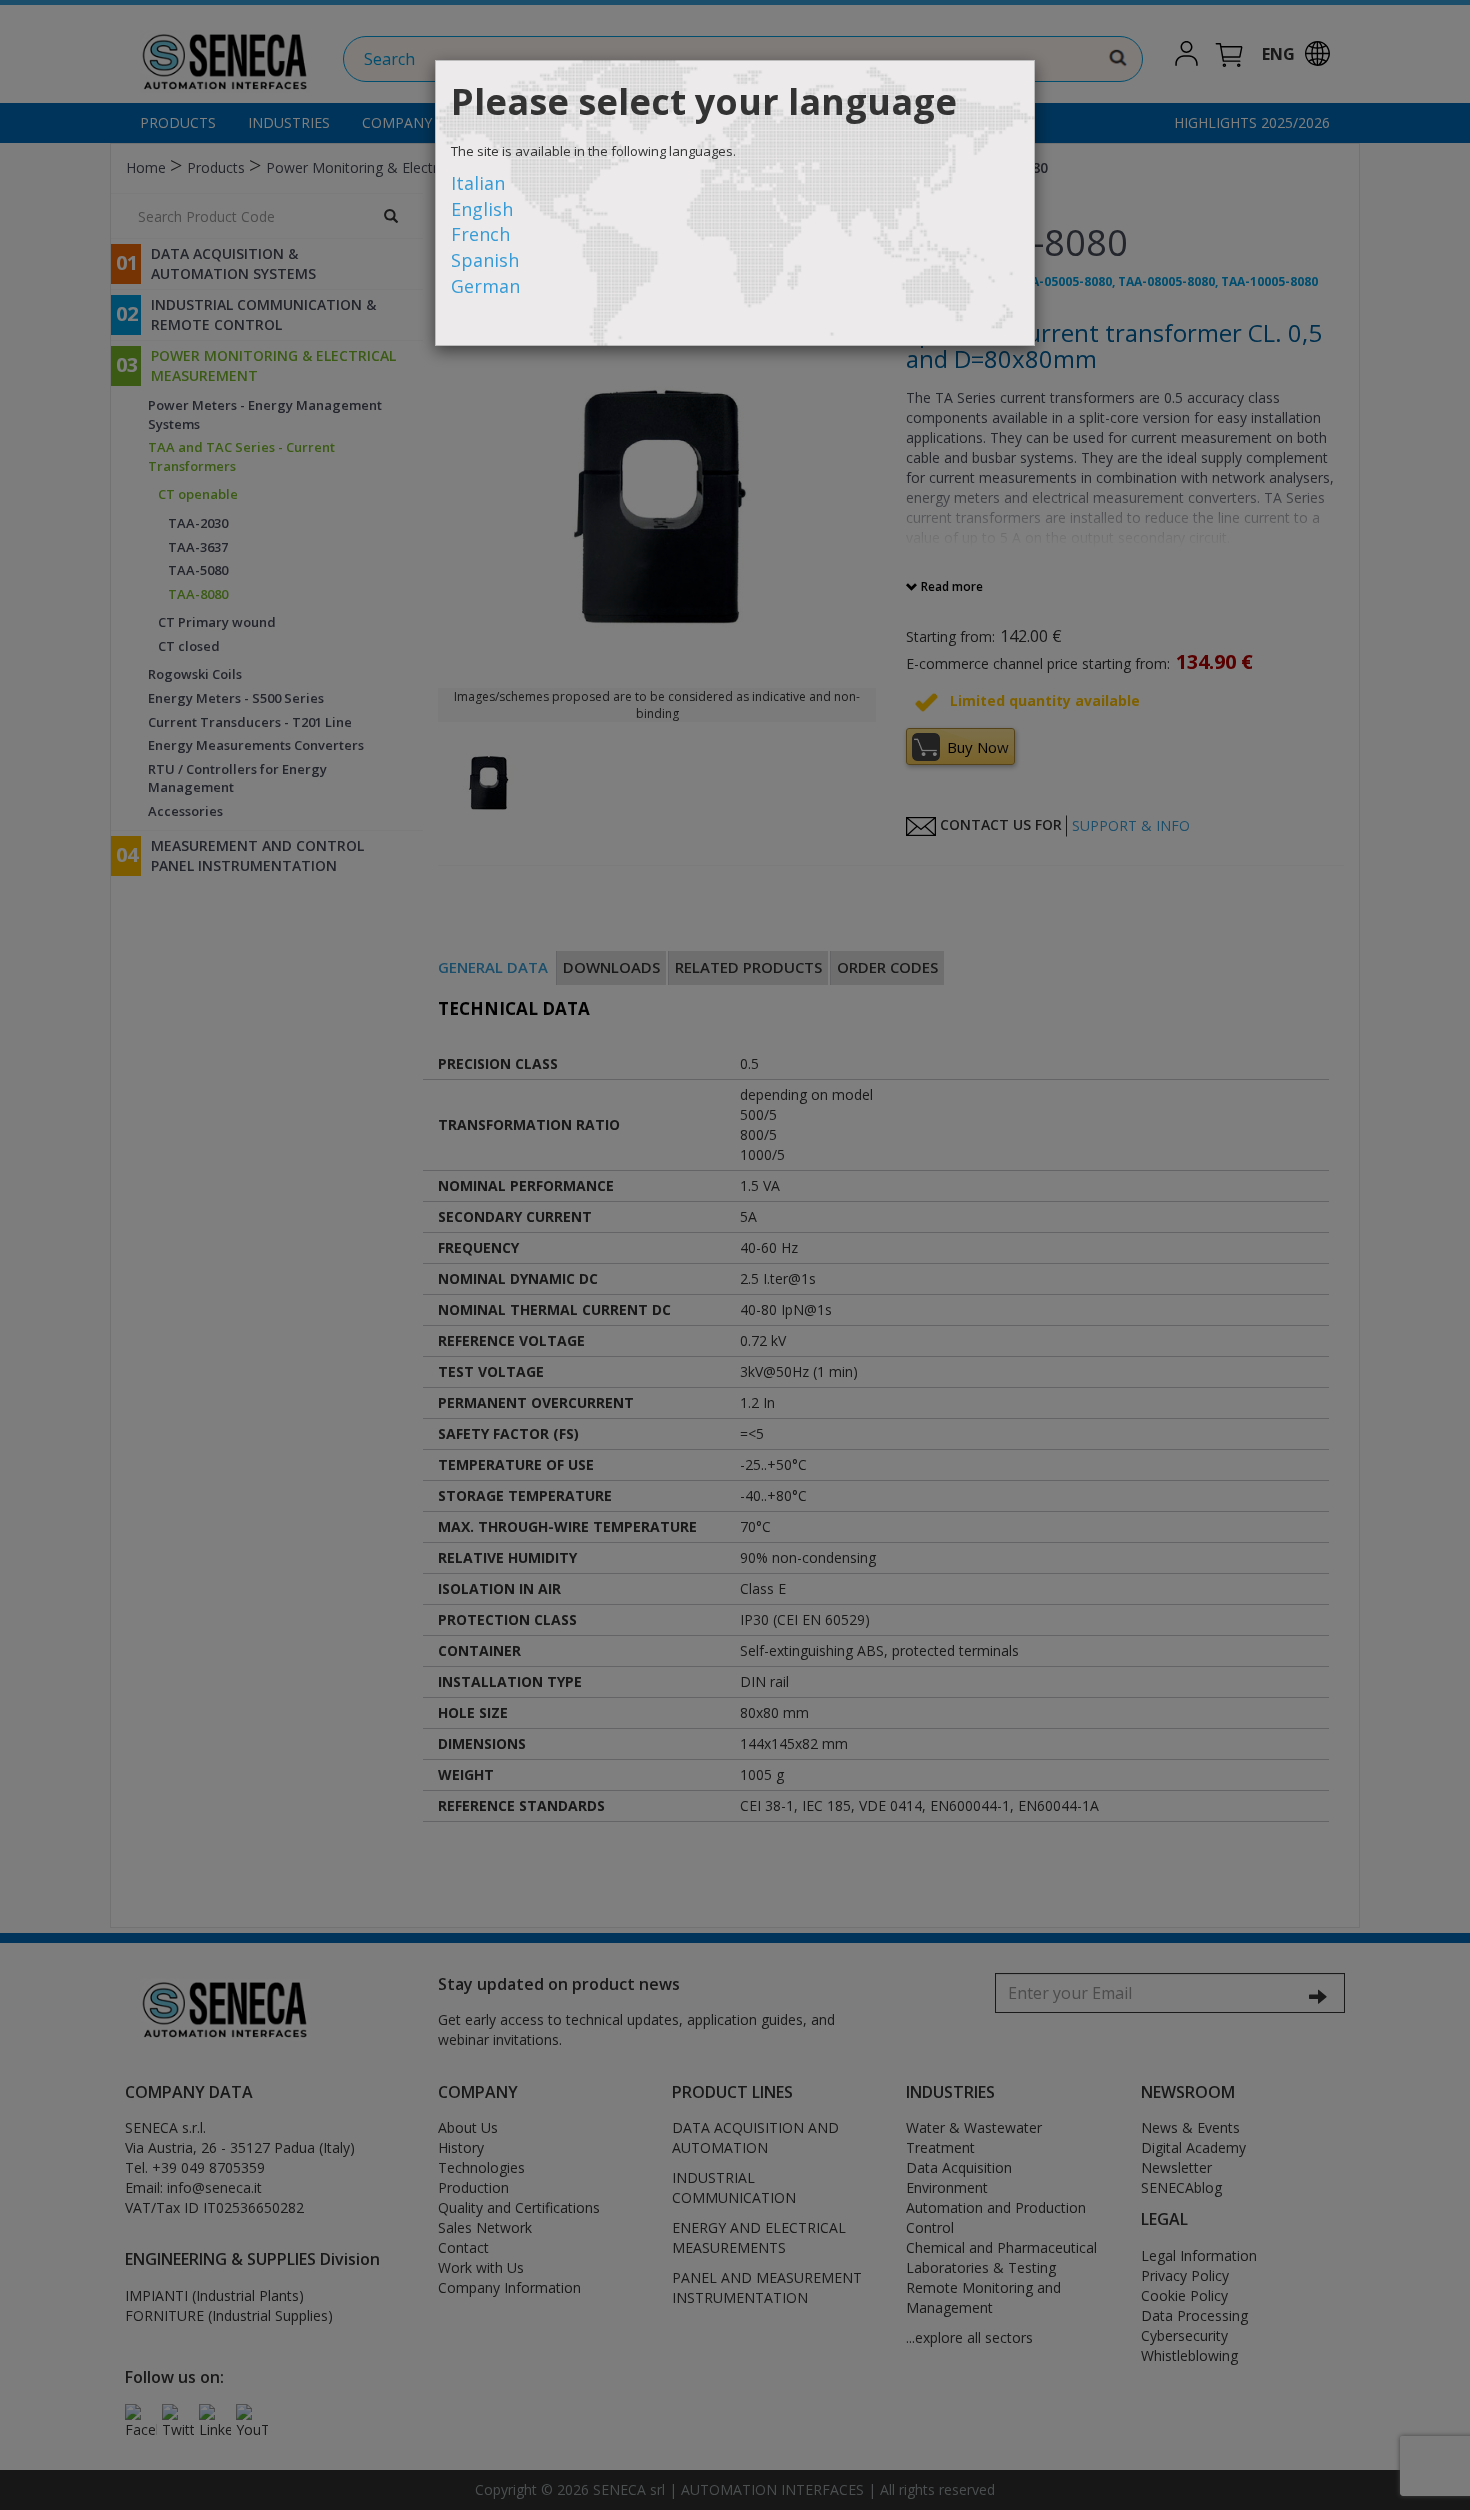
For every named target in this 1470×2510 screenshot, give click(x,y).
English (482, 209)
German (485, 286)
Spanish (485, 260)
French (480, 234)
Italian (478, 183)
